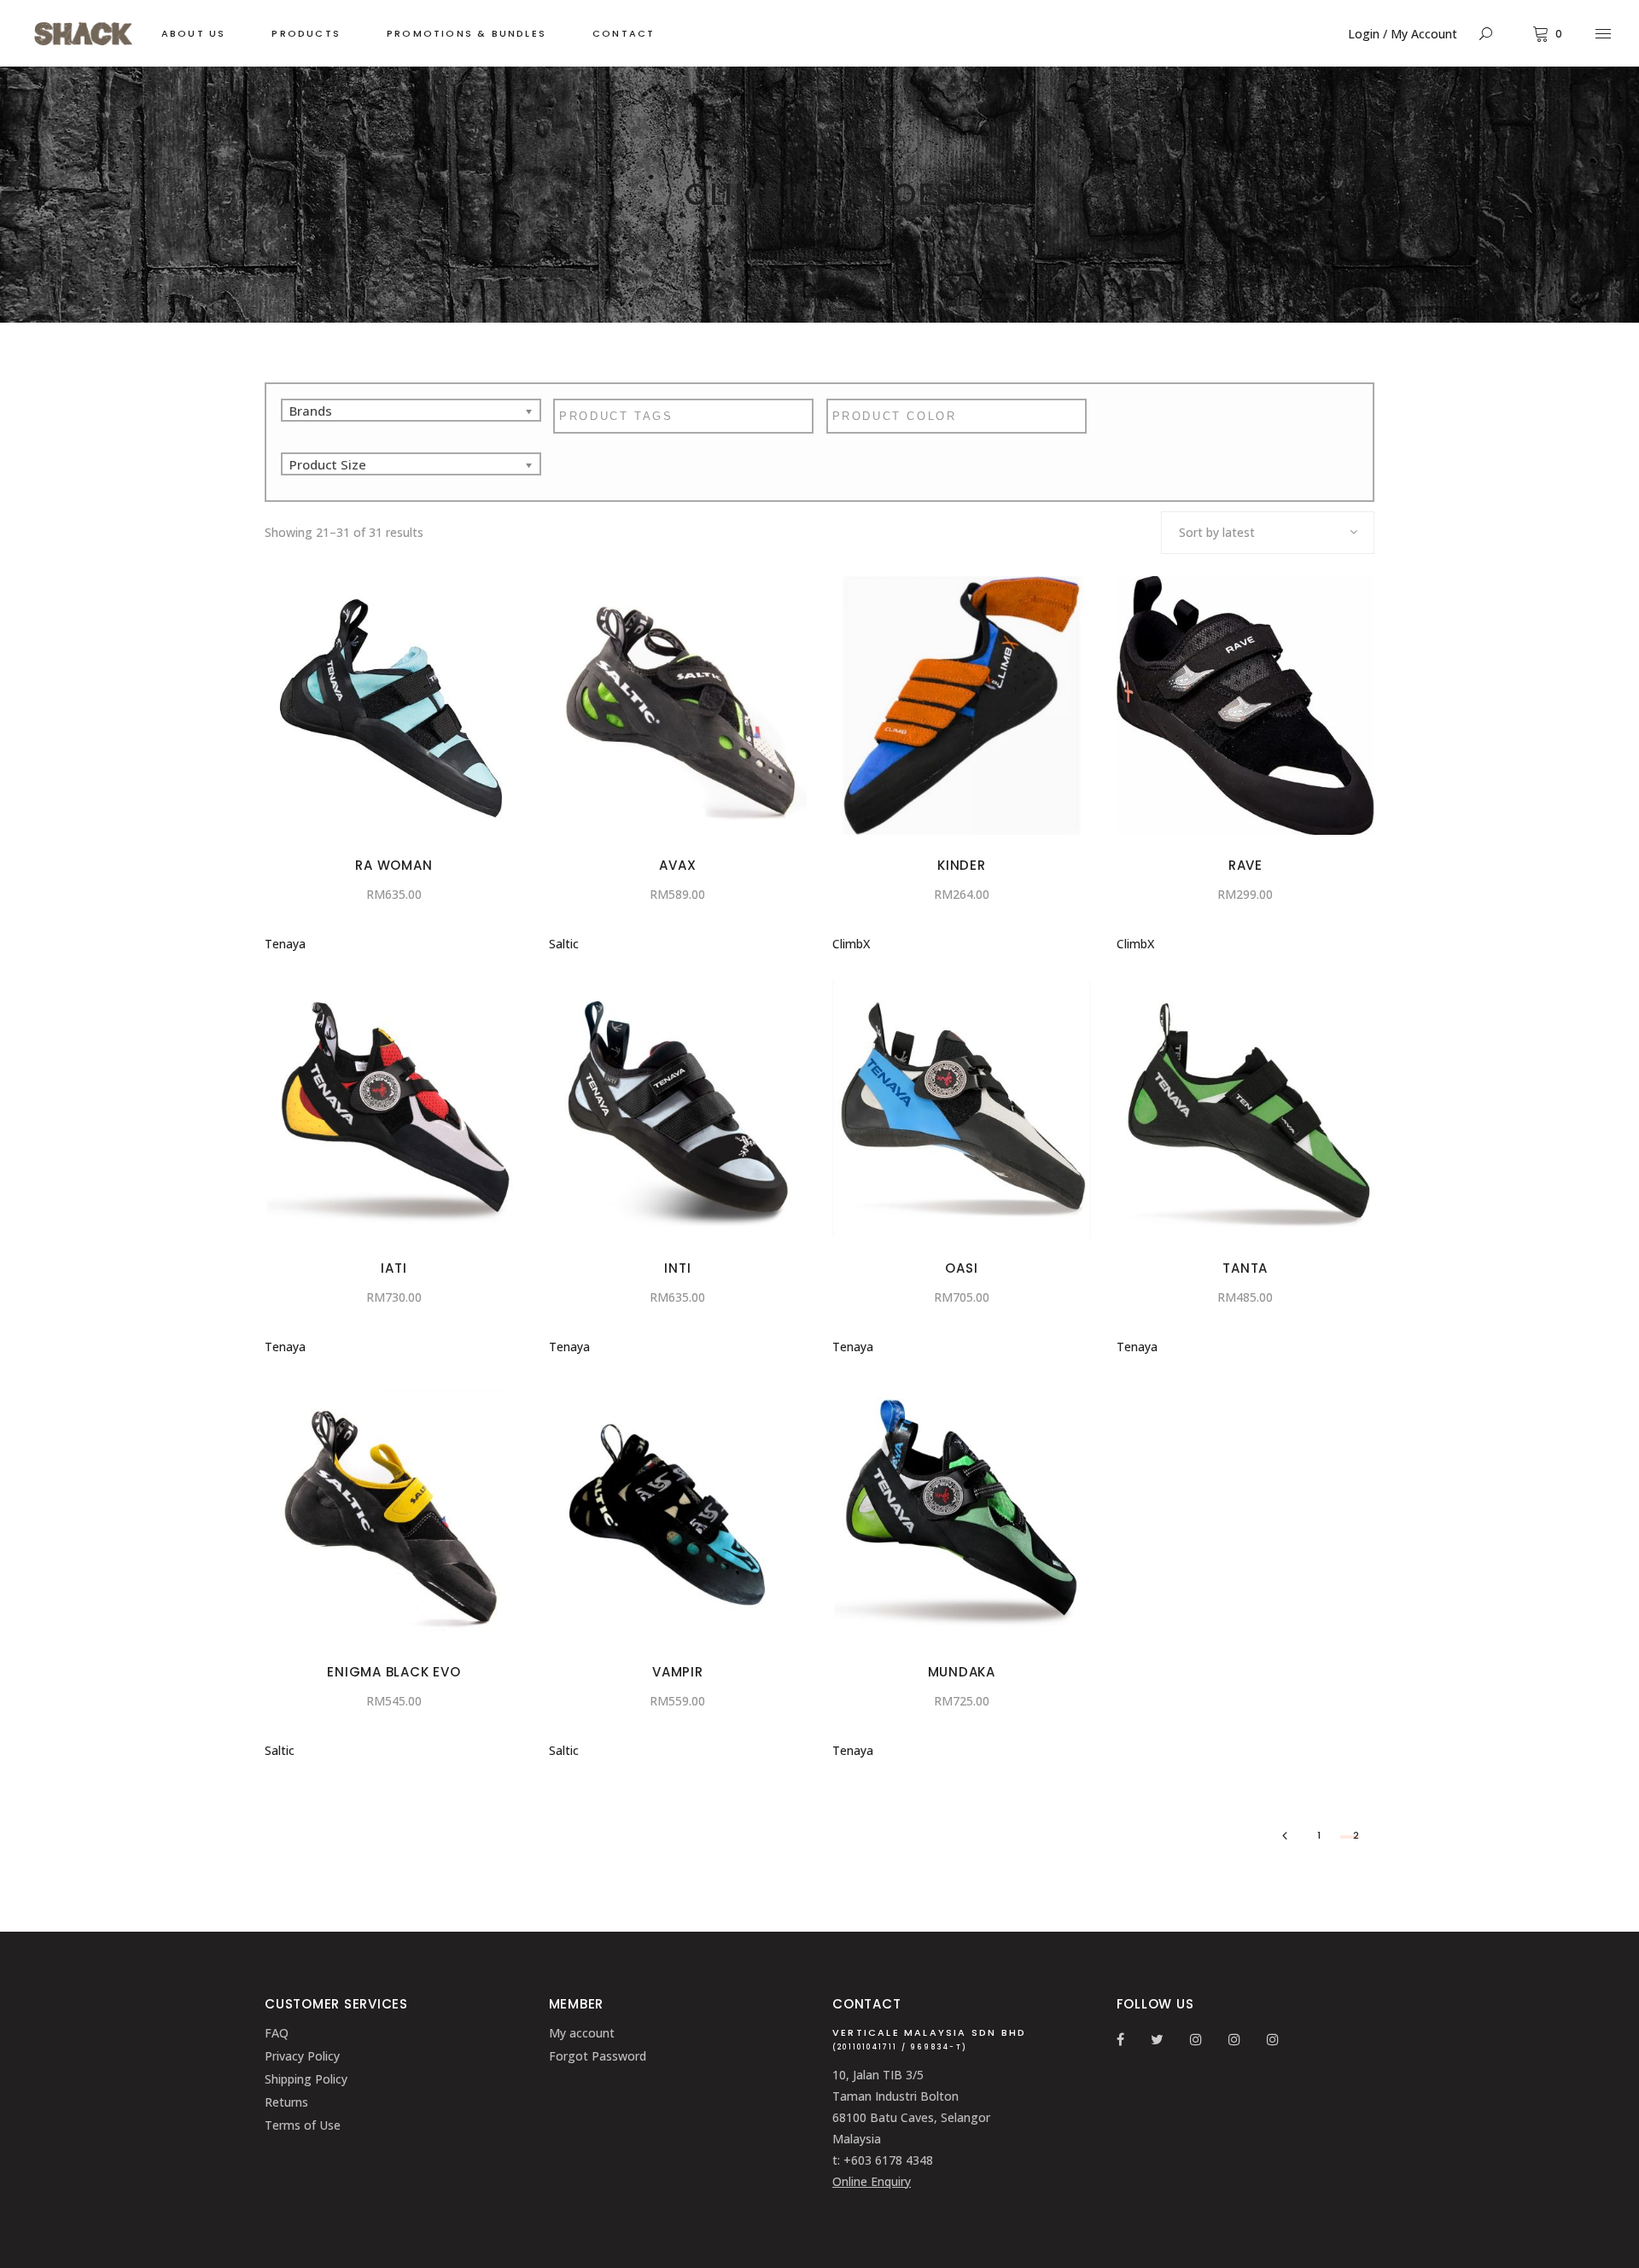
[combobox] (1268, 533)
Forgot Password (598, 2056)
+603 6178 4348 (888, 2160)
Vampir (678, 1672)
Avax (677, 865)
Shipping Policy (306, 2079)
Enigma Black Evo (394, 1672)
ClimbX (851, 944)
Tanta (1245, 1268)
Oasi (961, 1268)
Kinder (962, 865)
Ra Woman (394, 865)
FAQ (277, 2033)
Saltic (564, 944)
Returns (286, 2102)
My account (582, 2033)
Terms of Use (303, 2125)
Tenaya (285, 944)
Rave (1245, 865)
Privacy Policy (302, 2056)
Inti (677, 1268)
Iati (394, 1268)
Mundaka (962, 1672)
